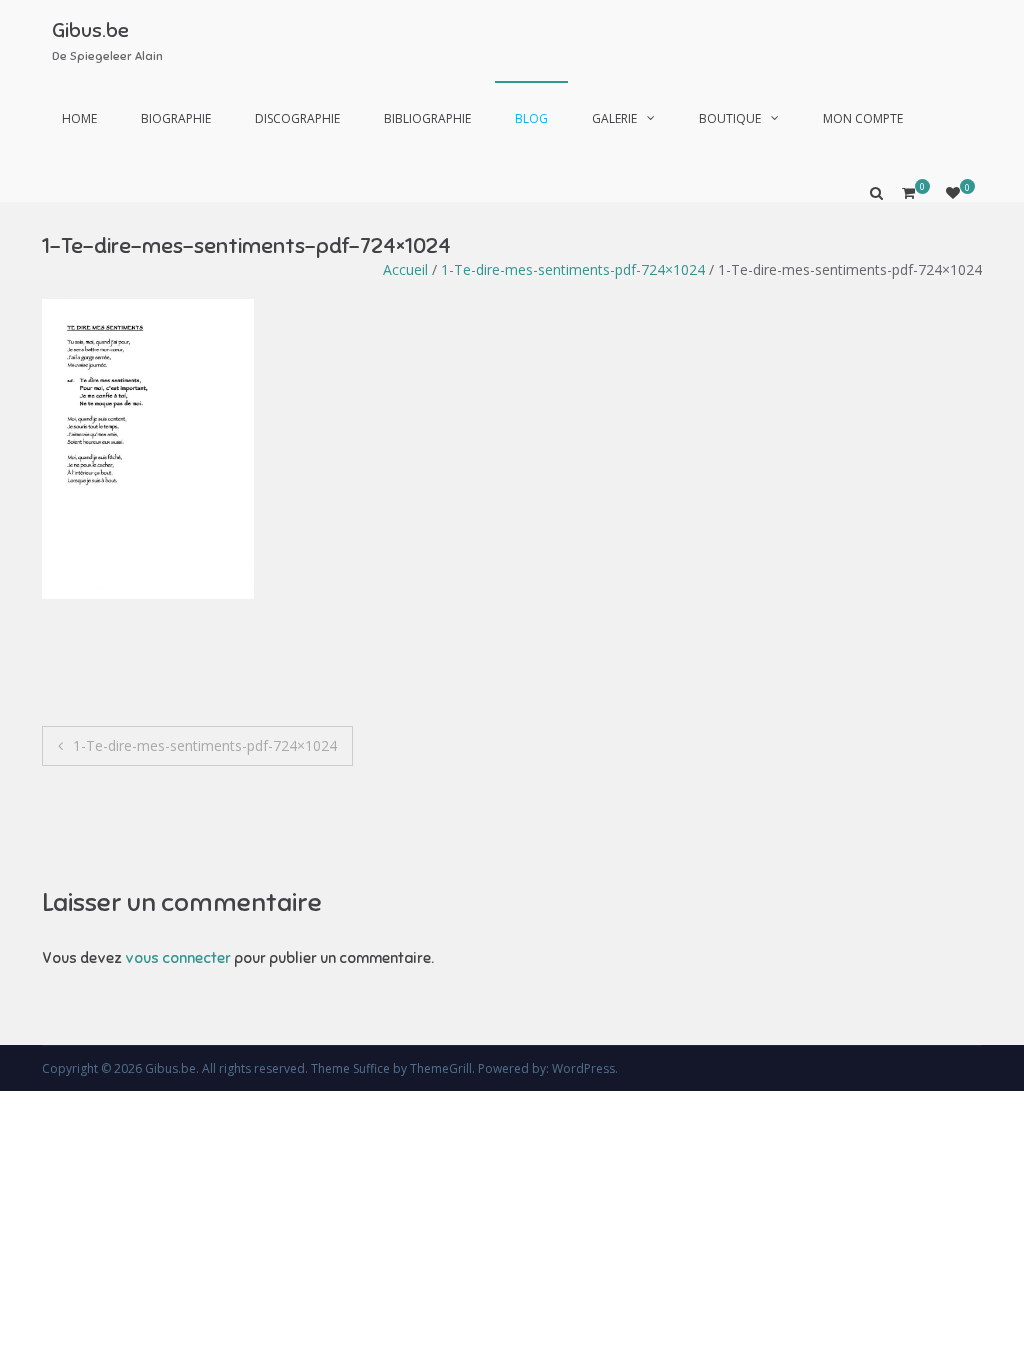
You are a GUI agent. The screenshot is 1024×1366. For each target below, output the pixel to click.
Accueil (405, 269)
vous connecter (178, 958)
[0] (953, 192)
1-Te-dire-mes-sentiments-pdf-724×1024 (573, 269)
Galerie (614, 118)
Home (79, 118)
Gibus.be (90, 30)
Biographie (176, 118)
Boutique (730, 118)
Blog (531, 118)
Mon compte (863, 118)
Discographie (297, 118)
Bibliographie (427, 118)
